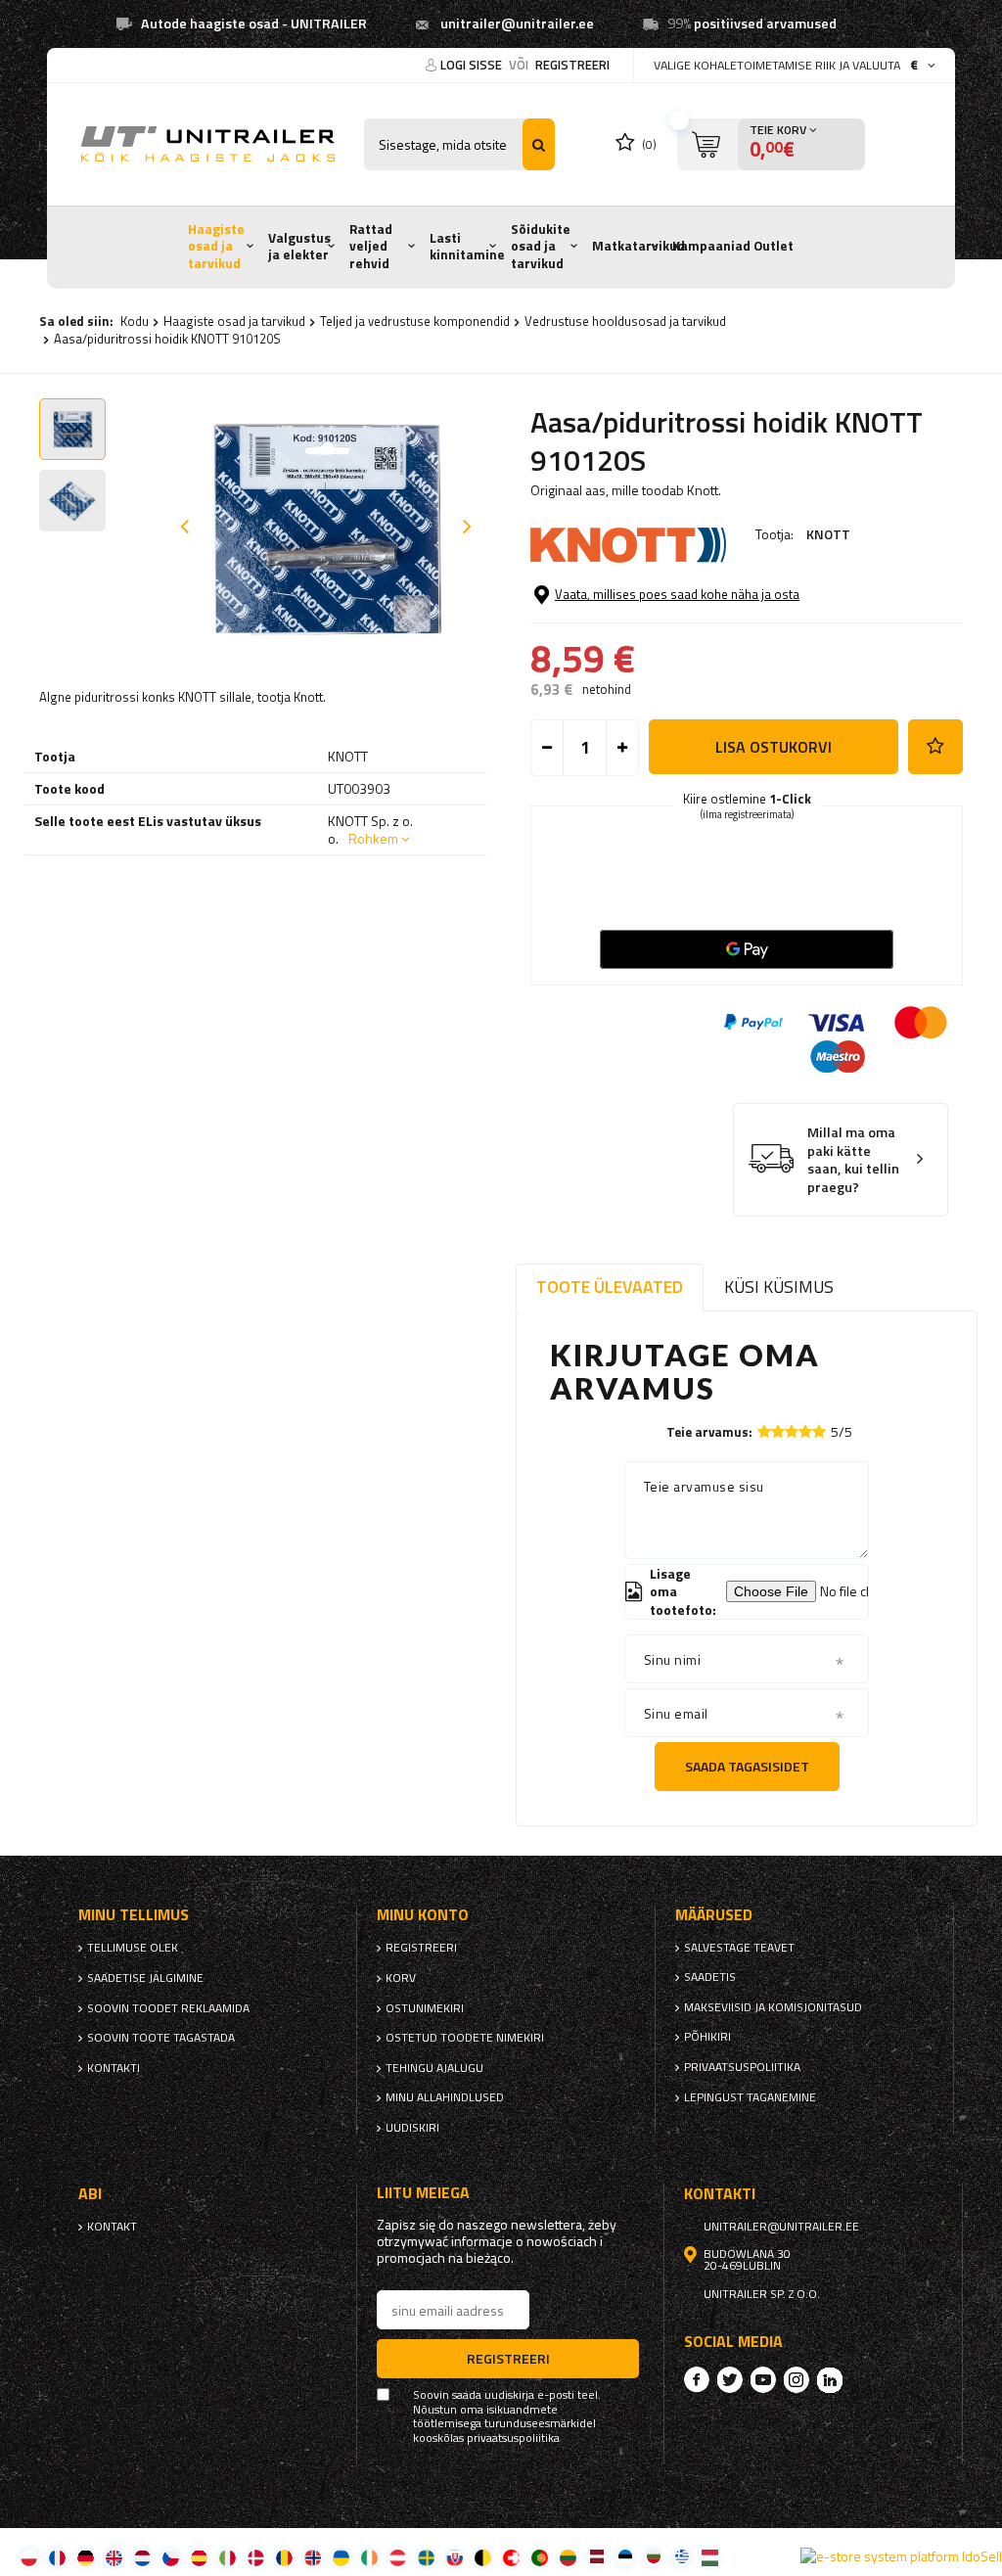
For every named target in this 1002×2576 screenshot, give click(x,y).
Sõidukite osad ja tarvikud (541, 246)
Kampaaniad (711, 246)
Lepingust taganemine (750, 2097)
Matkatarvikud (638, 246)
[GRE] (682, 2557)
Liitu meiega (423, 2193)
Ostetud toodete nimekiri (465, 2038)
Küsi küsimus (779, 1287)
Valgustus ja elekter (299, 247)
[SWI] (511, 2557)
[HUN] (710, 2557)
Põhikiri (707, 2037)
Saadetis (710, 1977)
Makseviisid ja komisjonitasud (773, 2007)
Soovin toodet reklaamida (168, 2008)
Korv (401, 1978)
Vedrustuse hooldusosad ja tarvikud (625, 321)
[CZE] (171, 2557)
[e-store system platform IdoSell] (901, 2556)
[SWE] (426, 2557)
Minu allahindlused (445, 2097)
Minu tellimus (134, 1915)
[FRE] (57, 2557)
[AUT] (398, 2557)
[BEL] (483, 2557)
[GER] (86, 2557)
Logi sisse (473, 65)
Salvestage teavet (739, 1948)
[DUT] (142, 2557)
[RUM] (284, 2557)
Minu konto (423, 1915)
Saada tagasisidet (747, 1766)
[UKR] (341, 2557)
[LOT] (596, 2557)
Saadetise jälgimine (145, 1978)
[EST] (625, 2557)
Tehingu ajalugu (434, 2068)
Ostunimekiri (425, 2008)
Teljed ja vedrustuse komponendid (415, 321)
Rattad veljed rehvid (371, 246)
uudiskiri (412, 2128)
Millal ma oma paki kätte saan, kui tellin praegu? (853, 1160)
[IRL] (369, 2557)
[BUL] (653, 2557)
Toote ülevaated (610, 1287)
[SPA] (199, 2557)
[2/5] (778, 1431)
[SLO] (455, 2557)
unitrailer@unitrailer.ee (517, 23)
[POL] (29, 2557)
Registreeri (572, 65)
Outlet (774, 246)
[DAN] (256, 2557)
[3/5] (792, 1431)
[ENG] (114, 2557)
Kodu (135, 321)
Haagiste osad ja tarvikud (216, 246)
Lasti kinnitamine (467, 247)
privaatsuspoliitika (742, 2067)
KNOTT (828, 534)
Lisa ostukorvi (774, 747)
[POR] (540, 2557)
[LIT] (568, 2557)
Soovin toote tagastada (161, 2038)
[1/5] (764, 1431)
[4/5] (805, 1431)
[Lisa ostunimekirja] (935, 747)
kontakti (114, 2068)
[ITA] (228, 2557)
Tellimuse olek (133, 1948)
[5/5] (819, 1431)
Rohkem (373, 838)
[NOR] (313, 2557)
